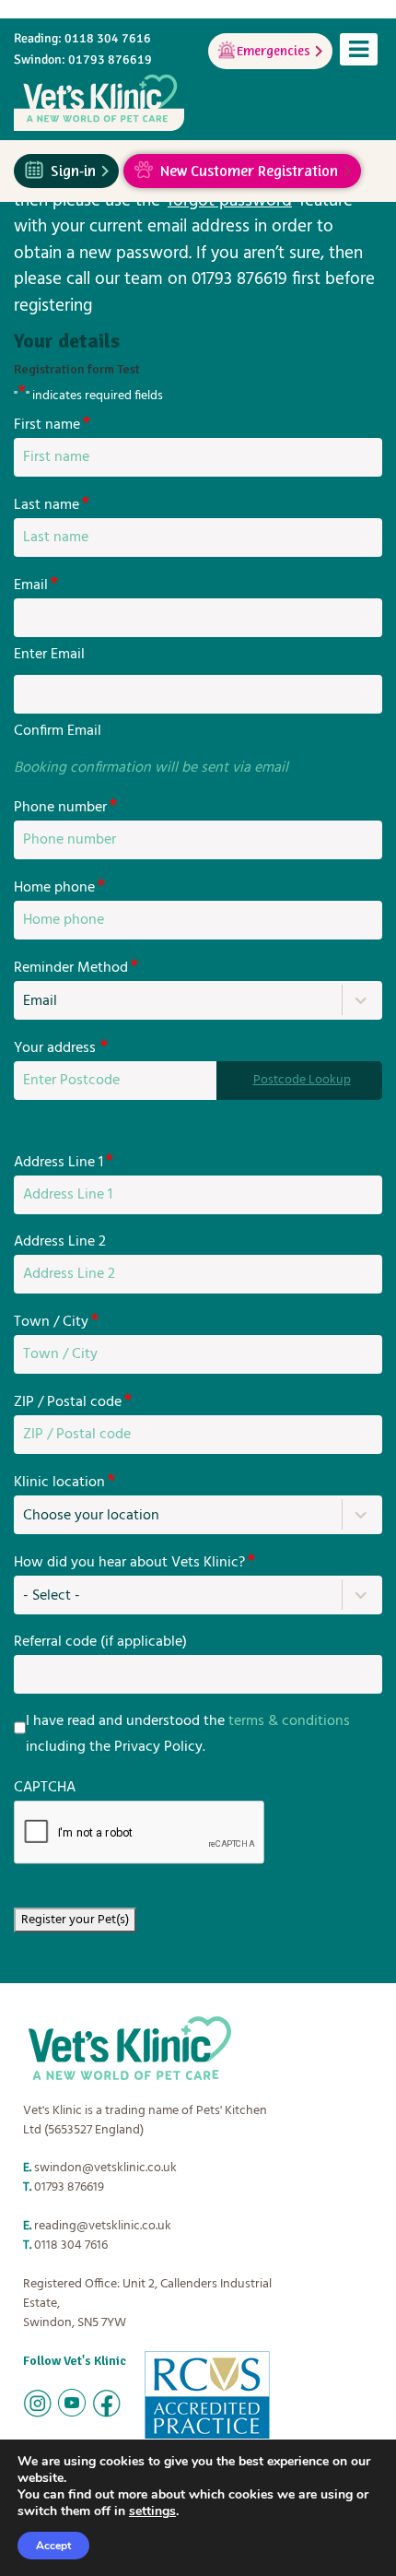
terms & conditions (289, 1721)
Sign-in (73, 169)
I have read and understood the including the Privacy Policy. (188, 1734)
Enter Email (49, 655)
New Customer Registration (249, 169)
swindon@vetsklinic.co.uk (105, 2168)
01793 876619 (69, 2187)
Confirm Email (58, 731)
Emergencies (274, 49)
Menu (359, 49)
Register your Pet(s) (75, 1920)
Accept (53, 2546)
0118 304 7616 (71, 2245)
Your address (61, 1048)
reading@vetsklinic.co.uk (103, 2226)
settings (152, 2511)
